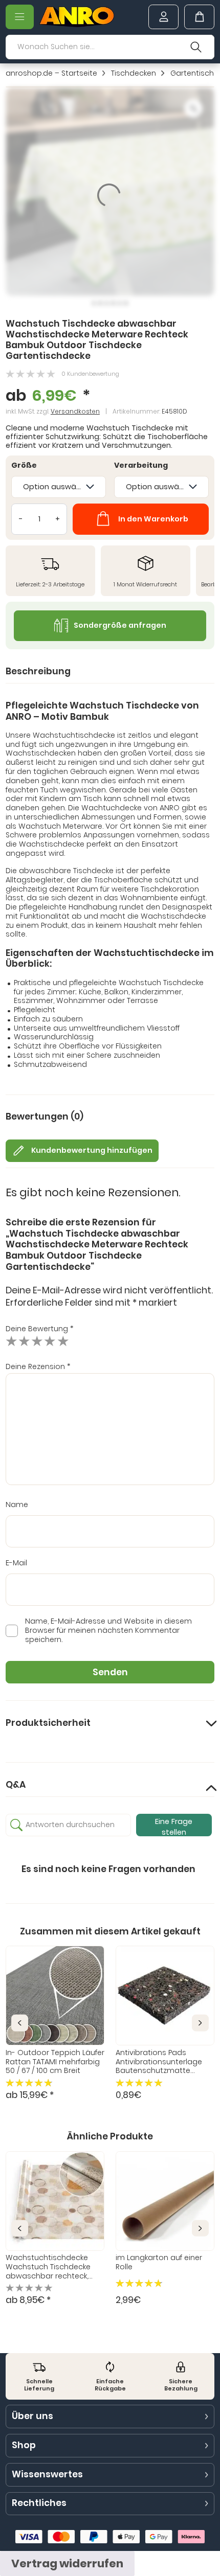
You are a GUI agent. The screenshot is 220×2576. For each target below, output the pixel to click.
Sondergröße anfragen (120, 625)
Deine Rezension (38, 1366)
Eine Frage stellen (174, 1826)
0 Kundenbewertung (90, 374)
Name (17, 1505)
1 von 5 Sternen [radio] (12, 1341)
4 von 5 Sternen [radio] (50, 1341)
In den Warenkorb (153, 519)
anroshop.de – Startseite (51, 74)
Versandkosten (75, 411)
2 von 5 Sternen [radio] (24, 1341)
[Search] (196, 47)
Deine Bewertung (40, 1329)
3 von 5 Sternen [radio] (37, 1341)
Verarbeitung (141, 466)
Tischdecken (134, 74)
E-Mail (16, 1563)
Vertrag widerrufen (67, 2563)
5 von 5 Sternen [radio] (63, 1341)
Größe (24, 466)
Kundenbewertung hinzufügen (92, 1150)
